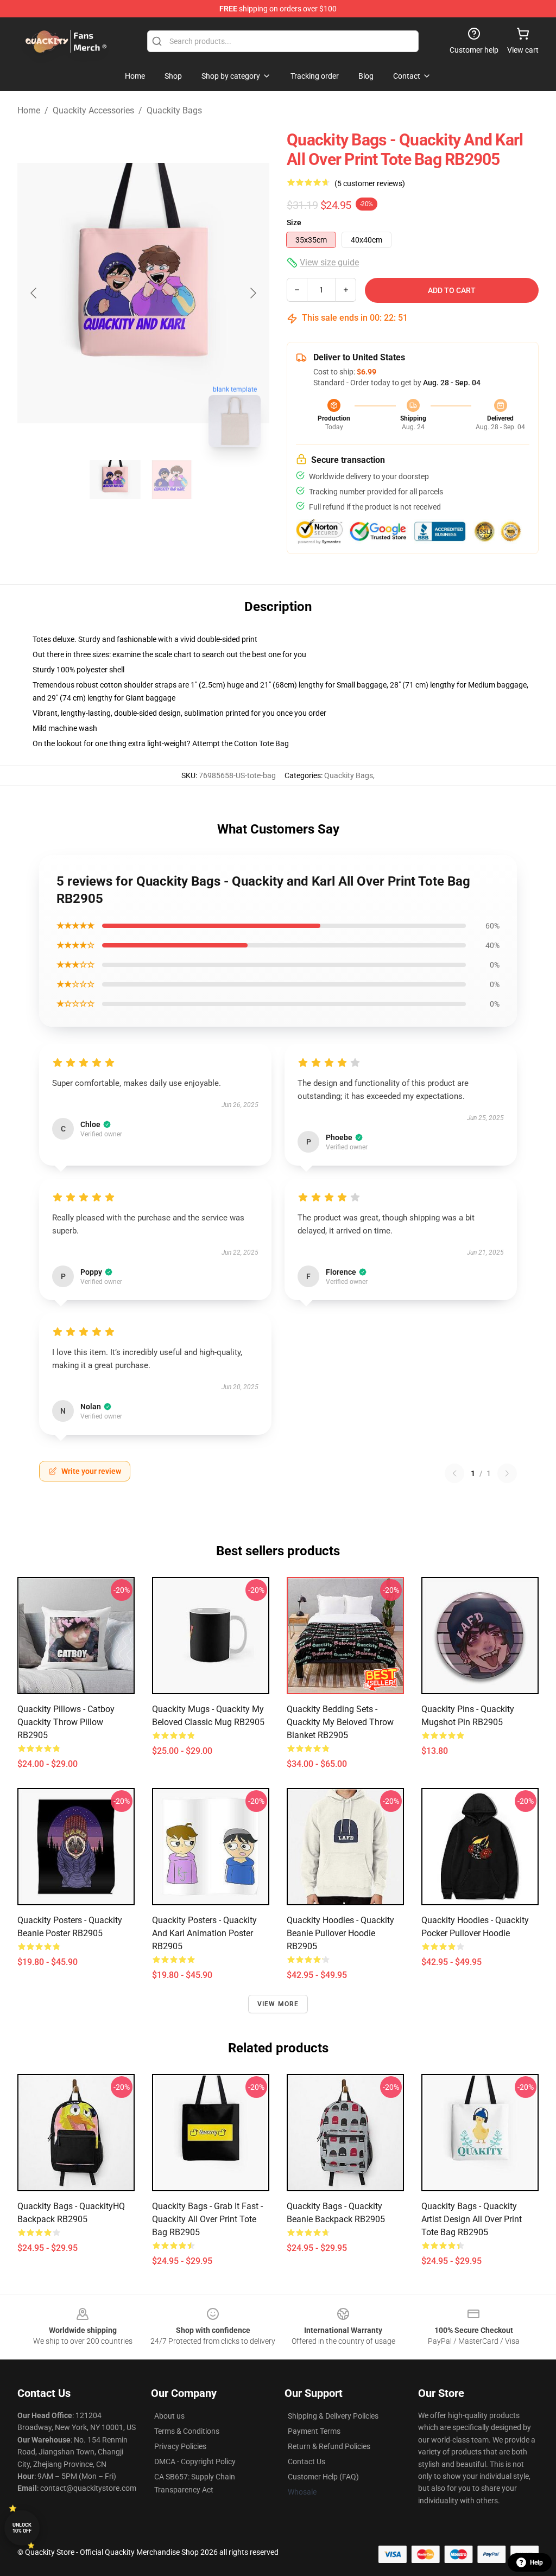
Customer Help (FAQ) (323, 2477)
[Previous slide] (34, 293)
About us (169, 2416)
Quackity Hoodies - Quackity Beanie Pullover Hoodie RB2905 (340, 1933)
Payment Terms (314, 2431)
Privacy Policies (180, 2446)
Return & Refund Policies (329, 2446)
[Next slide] (252, 293)
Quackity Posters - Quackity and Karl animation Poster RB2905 (204, 1933)
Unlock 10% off (22, 2528)
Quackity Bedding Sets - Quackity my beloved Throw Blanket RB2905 (340, 1722)
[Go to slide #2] (172, 480)
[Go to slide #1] (115, 480)
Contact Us (307, 2461)
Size (294, 222)
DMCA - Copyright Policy (195, 2461)
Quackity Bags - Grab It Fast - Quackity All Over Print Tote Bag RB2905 (207, 2219)
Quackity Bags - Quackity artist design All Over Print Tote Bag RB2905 (472, 2219)
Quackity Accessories (93, 110)
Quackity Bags (174, 110)
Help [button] (536, 2562)
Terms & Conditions (187, 2431)
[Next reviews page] (507, 1473)
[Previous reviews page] (454, 1473)
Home (29, 110)
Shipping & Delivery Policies (333, 2416)
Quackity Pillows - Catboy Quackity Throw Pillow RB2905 (66, 1722)
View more (278, 2004)
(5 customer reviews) (370, 183)
